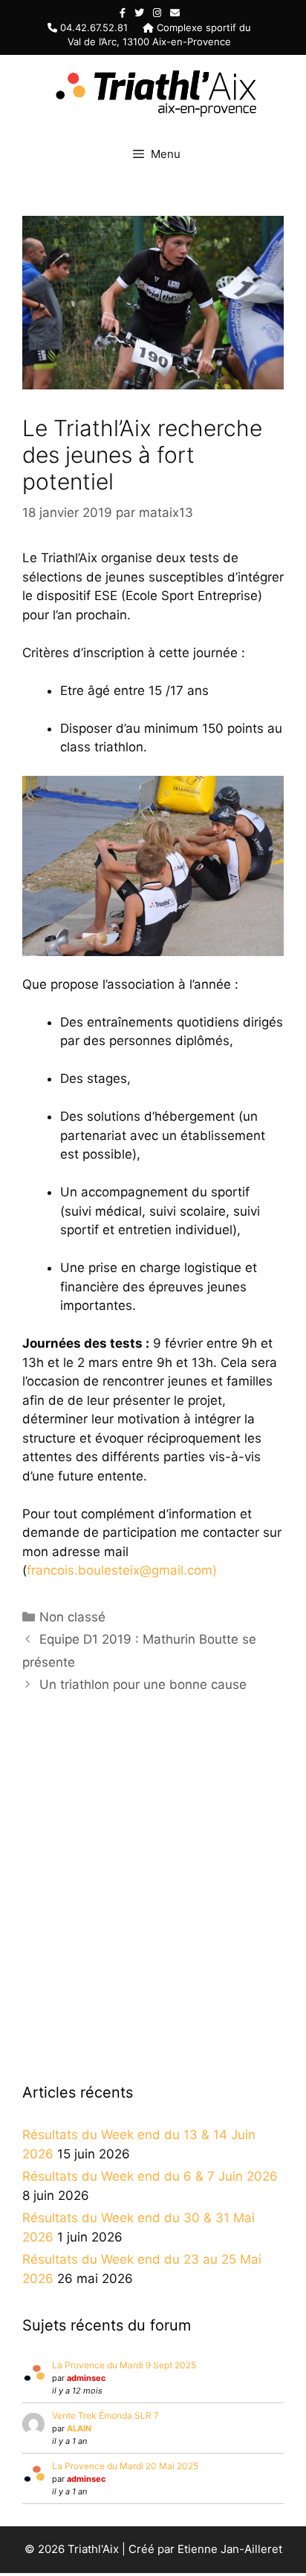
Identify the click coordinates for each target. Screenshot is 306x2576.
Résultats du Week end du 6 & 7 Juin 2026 (150, 2176)
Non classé (72, 1617)
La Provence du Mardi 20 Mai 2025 (125, 2466)
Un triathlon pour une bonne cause (143, 1684)
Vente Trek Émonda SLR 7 (105, 2415)
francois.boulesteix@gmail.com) (122, 1570)
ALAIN (79, 2428)
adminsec (86, 2378)
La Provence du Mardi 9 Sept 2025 (124, 2365)
